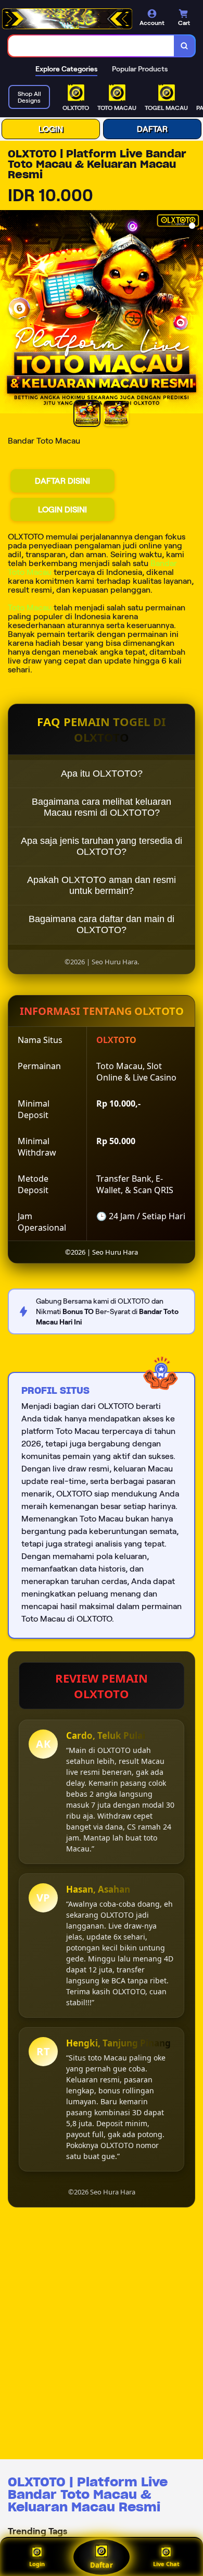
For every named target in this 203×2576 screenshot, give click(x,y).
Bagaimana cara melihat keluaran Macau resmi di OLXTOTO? (102, 807)
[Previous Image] (8, 313)
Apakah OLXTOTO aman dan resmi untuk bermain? (102, 885)
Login (37, 2564)
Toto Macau (30, 608)
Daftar (101, 2565)
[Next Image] (195, 313)
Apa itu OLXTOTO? (102, 774)
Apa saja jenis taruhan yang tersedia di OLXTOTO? (102, 846)
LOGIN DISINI (62, 510)
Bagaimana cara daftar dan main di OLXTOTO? (102, 924)
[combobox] (91, 46)
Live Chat (166, 2564)
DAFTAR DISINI (62, 481)
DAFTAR (152, 129)
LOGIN (51, 129)
